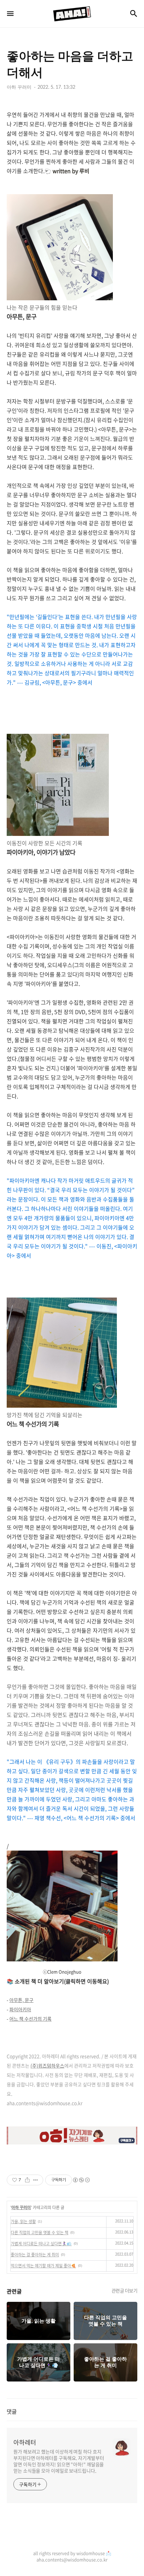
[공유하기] (27, 2180)
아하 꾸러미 (21, 2207)
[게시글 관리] (36, 2180)
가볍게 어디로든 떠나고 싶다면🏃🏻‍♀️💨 (41, 2244)
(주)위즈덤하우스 (47, 2065)
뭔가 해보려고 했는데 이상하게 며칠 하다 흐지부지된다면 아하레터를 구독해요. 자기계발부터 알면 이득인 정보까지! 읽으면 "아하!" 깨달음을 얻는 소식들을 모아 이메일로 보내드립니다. (59, 2461)
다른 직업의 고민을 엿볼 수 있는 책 (40, 2233)
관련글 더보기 (125, 2290)
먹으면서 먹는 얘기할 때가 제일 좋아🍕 (43, 2266)
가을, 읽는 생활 (23, 2221)
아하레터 (25, 2442)
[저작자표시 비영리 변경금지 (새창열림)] (81, 2180)
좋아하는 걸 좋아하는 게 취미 (35, 2255)
